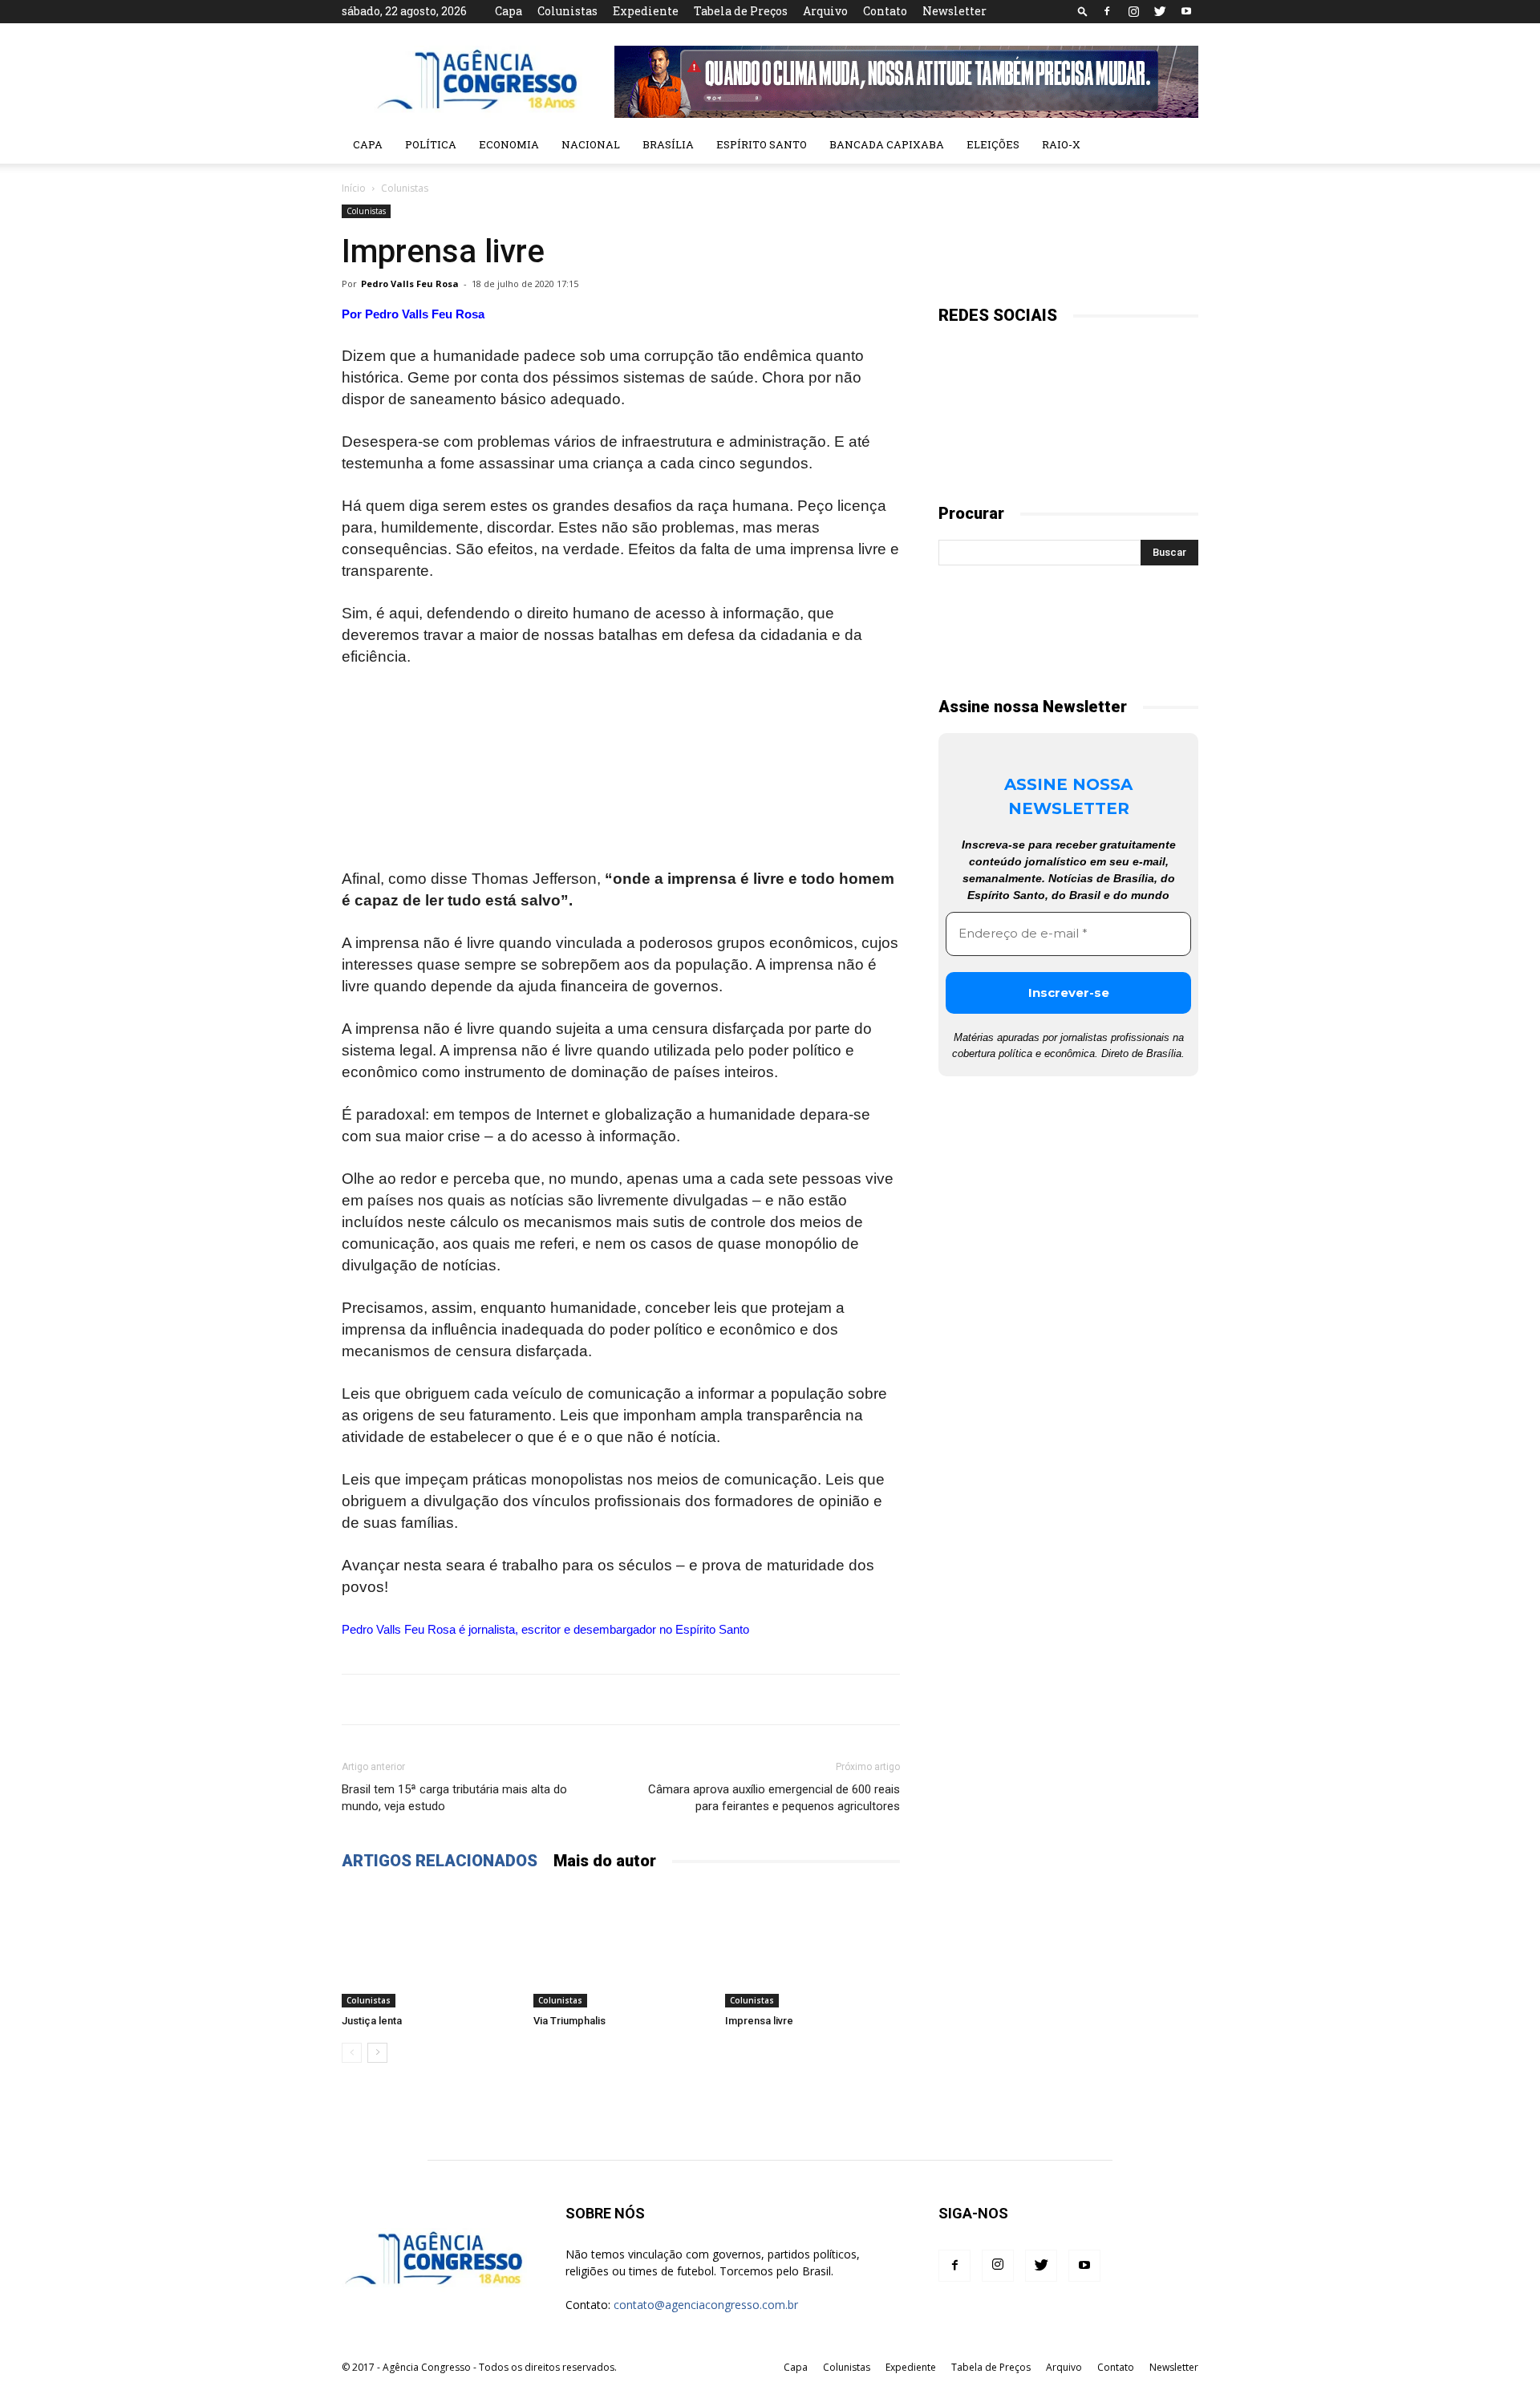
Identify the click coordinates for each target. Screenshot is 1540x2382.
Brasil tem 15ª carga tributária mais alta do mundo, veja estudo (454, 1798)
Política (431, 144)
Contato (885, 11)
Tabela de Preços (741, 11)
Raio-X (1061, 144)
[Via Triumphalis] (621, 1947)
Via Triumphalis (569, 2021)
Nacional (591, 144)
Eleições (993, 144)
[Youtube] (1186, 11)
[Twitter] (1160, 11)
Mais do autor (605, 1861)
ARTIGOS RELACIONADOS (440, 1861)
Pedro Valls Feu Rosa (410, 284)
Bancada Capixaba (887, 144)
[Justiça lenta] (429, 1947)
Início (354, 188)
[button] (1083, 11)
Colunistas (567, 11)
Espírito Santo (762, 144)
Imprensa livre (759, 2021)
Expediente (646, 11)
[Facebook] (1107, 11)
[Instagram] (1133, 11)
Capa (509, 11)
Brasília (668, 144)
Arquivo (825, 11)
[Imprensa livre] (813, 1947)
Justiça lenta (372, 2021)
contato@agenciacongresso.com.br (706, 2305)
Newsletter (954, 11)
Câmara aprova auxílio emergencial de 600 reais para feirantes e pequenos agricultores (774, 1798)
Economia (509, 144)
